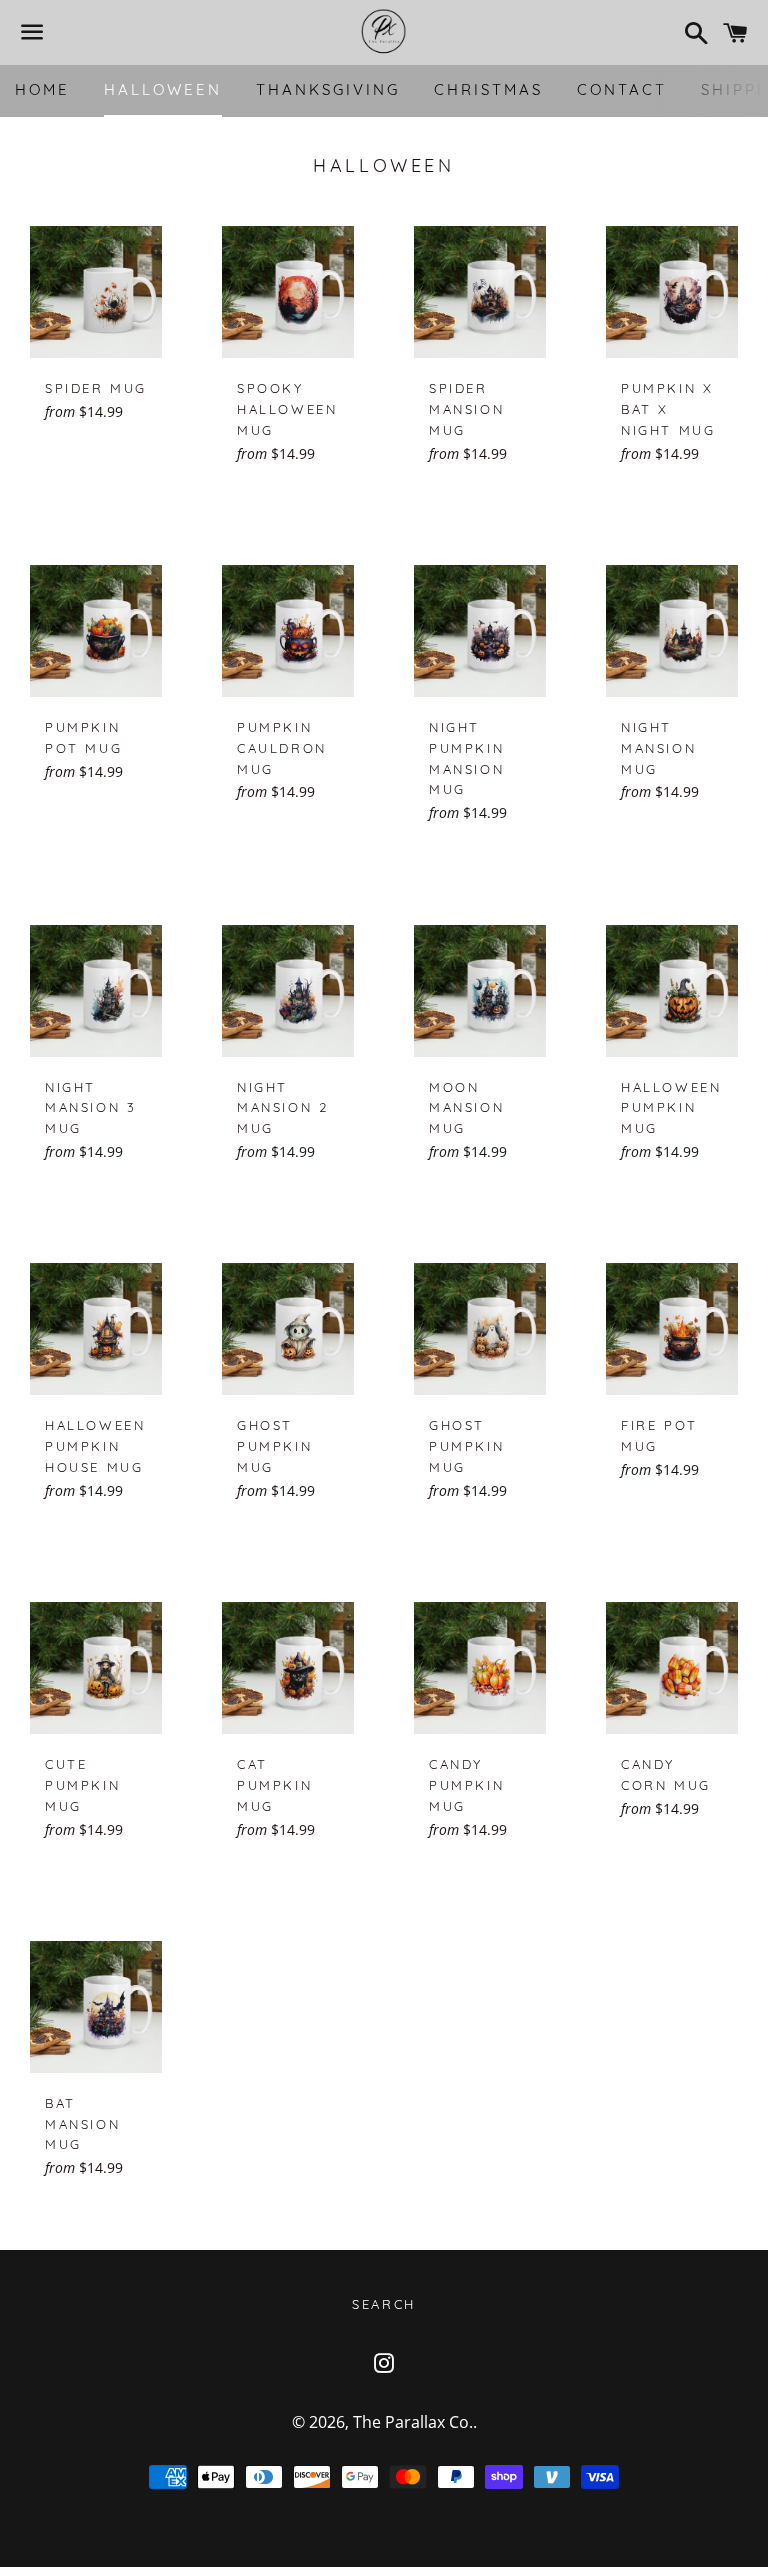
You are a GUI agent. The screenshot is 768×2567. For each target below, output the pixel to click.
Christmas (488, 89)
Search (384, 2304)
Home (42, 89)
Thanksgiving (328, 89)
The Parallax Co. (413, 2422)
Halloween (163, 89)
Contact (622, 89)
